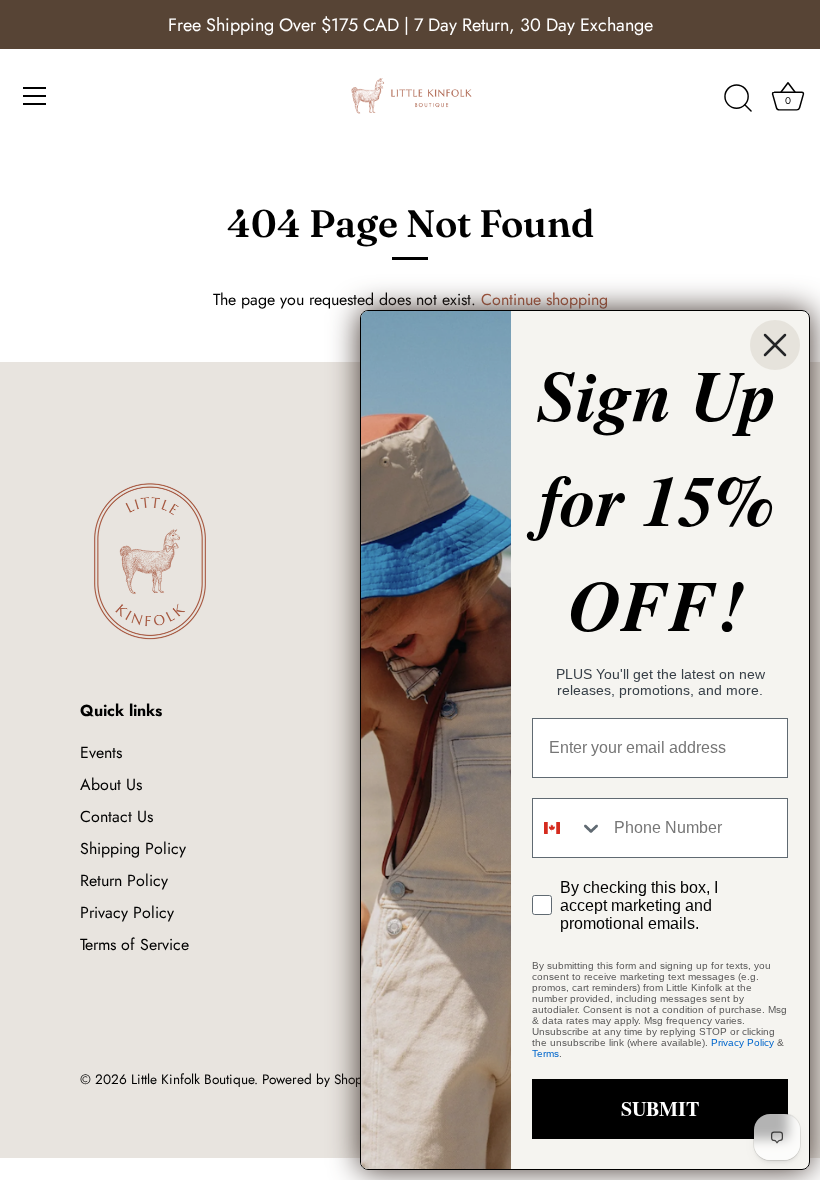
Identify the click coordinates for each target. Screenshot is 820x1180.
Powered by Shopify (319, 1079)
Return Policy (124, 880)
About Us (111, 784)
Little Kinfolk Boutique (192, 1079)
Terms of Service (134, 944)
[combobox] (568, 828)
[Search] (738, 99)
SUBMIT (660, 1108)
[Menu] (35, 96)
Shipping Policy (133, 848)
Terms (545, 1053)
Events (101, 752)
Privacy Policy (127, 912)
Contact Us (116, 816)
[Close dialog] (775, 345)
